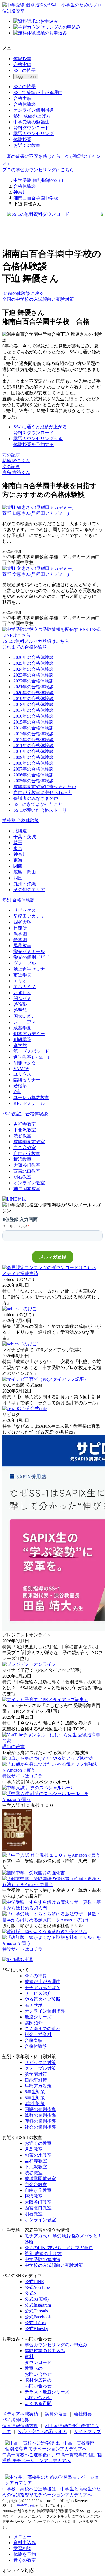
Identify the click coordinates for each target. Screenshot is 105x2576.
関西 (18, 866)
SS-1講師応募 (16, 2420)
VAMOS (21, 1069)
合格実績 (22, 64)
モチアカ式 (26, 2506)
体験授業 (22, 59)
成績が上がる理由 (43, 1982)
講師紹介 (34, 2023)
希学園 (20, 940)
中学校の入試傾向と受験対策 (54, 2265)
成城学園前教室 (29, 1142)
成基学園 (22, 1028)
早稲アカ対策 (38, 2086)
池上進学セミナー (31, 969)
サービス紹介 (38, 1993)
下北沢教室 (25, 1130)
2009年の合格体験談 (34, 757)
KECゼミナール (29, 1103)
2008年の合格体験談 (34, 763)
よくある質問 (38, 2404)
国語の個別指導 (40, 2109)
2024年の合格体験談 (34, 669)
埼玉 (18, 843)
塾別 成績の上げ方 (32, 116)
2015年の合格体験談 (34, 722)
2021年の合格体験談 (34, 687)
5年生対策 (35, 2098)
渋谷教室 (22, 1136)
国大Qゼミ (24, 1016)
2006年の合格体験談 (34, 775)
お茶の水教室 (38, 2155)
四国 (18, 878)
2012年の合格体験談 (34, 740)
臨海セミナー (27, 1080)
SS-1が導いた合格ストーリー (42, 810)
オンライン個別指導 (34, 110)
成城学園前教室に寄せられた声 (45, 787)
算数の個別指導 (40, 2115)
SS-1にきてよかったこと (38, 804)
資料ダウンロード (31, 128)
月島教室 (34, 2149)
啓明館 (20, 1010)
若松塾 (20, 1086)
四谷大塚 (22, 922)
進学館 (20, 1045)
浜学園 (20, 934)
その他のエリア (29, 890)
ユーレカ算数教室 (31, 1097)
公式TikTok (36, 2323)
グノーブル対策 (40, 2068)
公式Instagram (38, 2305)
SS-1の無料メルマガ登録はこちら (36, 641)
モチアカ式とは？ (43, 1987)
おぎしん (22, 993)
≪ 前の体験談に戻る (23, 293)
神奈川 (20, 192)
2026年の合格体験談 (34, 657)
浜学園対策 (36, 2074)
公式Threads (36, 2311)
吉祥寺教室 (25, 1124)
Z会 (17, 1092)
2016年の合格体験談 (34, 716)
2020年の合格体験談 (34, 693)
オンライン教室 (29, 1183)
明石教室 (22, 1177)
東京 (18, 848)
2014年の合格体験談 (34, 728)
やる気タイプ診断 (43, 1999)
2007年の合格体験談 (34, 769)
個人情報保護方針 (20, 2426)
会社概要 (83, 2414)
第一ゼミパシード (31, 1051)
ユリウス (22, 1074)
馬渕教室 (22, 946)
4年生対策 (35, 2104)
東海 (18, 860)
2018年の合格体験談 (34, 704)
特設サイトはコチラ (22, 1776)
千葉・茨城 (25, 837)
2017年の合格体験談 (34, 710)
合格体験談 (25, 104)
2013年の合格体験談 (34, 734)
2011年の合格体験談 (34, 745)
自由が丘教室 (27, 1153)
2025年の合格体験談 (34, 663)
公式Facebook (38, 2317)
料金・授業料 (38, 2034)
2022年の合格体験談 (34, 681)
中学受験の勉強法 (31, 122)
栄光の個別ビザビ (31, 957)
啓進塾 (20, 1004)
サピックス (25, 910)
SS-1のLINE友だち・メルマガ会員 (59, 2248)
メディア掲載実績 (20, 2414)
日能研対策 (36, 2080)
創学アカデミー (29, 1034)
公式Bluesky (36, 2329)
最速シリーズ (38, 2017)
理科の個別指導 (40, 2121)
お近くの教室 (27, 145)
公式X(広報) (37, 2299)
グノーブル (25, 963)
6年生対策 (35, 2092)
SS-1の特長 (25, 70)
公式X (31, 2293)
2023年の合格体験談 (34, 675)
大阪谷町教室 (27, 1165)
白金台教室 (25, 1148)
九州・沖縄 (25, 884)
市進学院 (22, 975)
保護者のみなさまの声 (36, 798)
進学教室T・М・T (32, 1057)
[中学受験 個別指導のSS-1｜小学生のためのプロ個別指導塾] (53, 11)
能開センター (27, 1063)
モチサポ (34, 2005)
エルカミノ (25, 987)
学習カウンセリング (34, 134)
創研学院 (22, 1040)
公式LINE (34, 2282)
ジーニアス (25, 1022)
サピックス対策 (40, 2062)
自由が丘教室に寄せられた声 (43, 792)
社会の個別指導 (40, 2127)
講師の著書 (56, 2414)
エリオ (20, 981)
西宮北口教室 (27, 1171)
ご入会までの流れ (43, 2029)
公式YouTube (37, 2287)
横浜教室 (22, 1159)
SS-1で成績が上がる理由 (38, 92)
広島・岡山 (25, 872)
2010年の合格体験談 (34, 751)
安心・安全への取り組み (43, 2431)
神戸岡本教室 (27, 1189)
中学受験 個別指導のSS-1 (39, 180)
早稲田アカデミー (31, 916)
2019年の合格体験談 (34, 698)
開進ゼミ (22, 998)
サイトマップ (87, 2431)
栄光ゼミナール (29, 951)
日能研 (20, 928)
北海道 (20, 831)
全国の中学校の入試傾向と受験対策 (38, 299)
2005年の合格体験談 (34, 781)
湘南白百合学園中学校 (36, 198)
